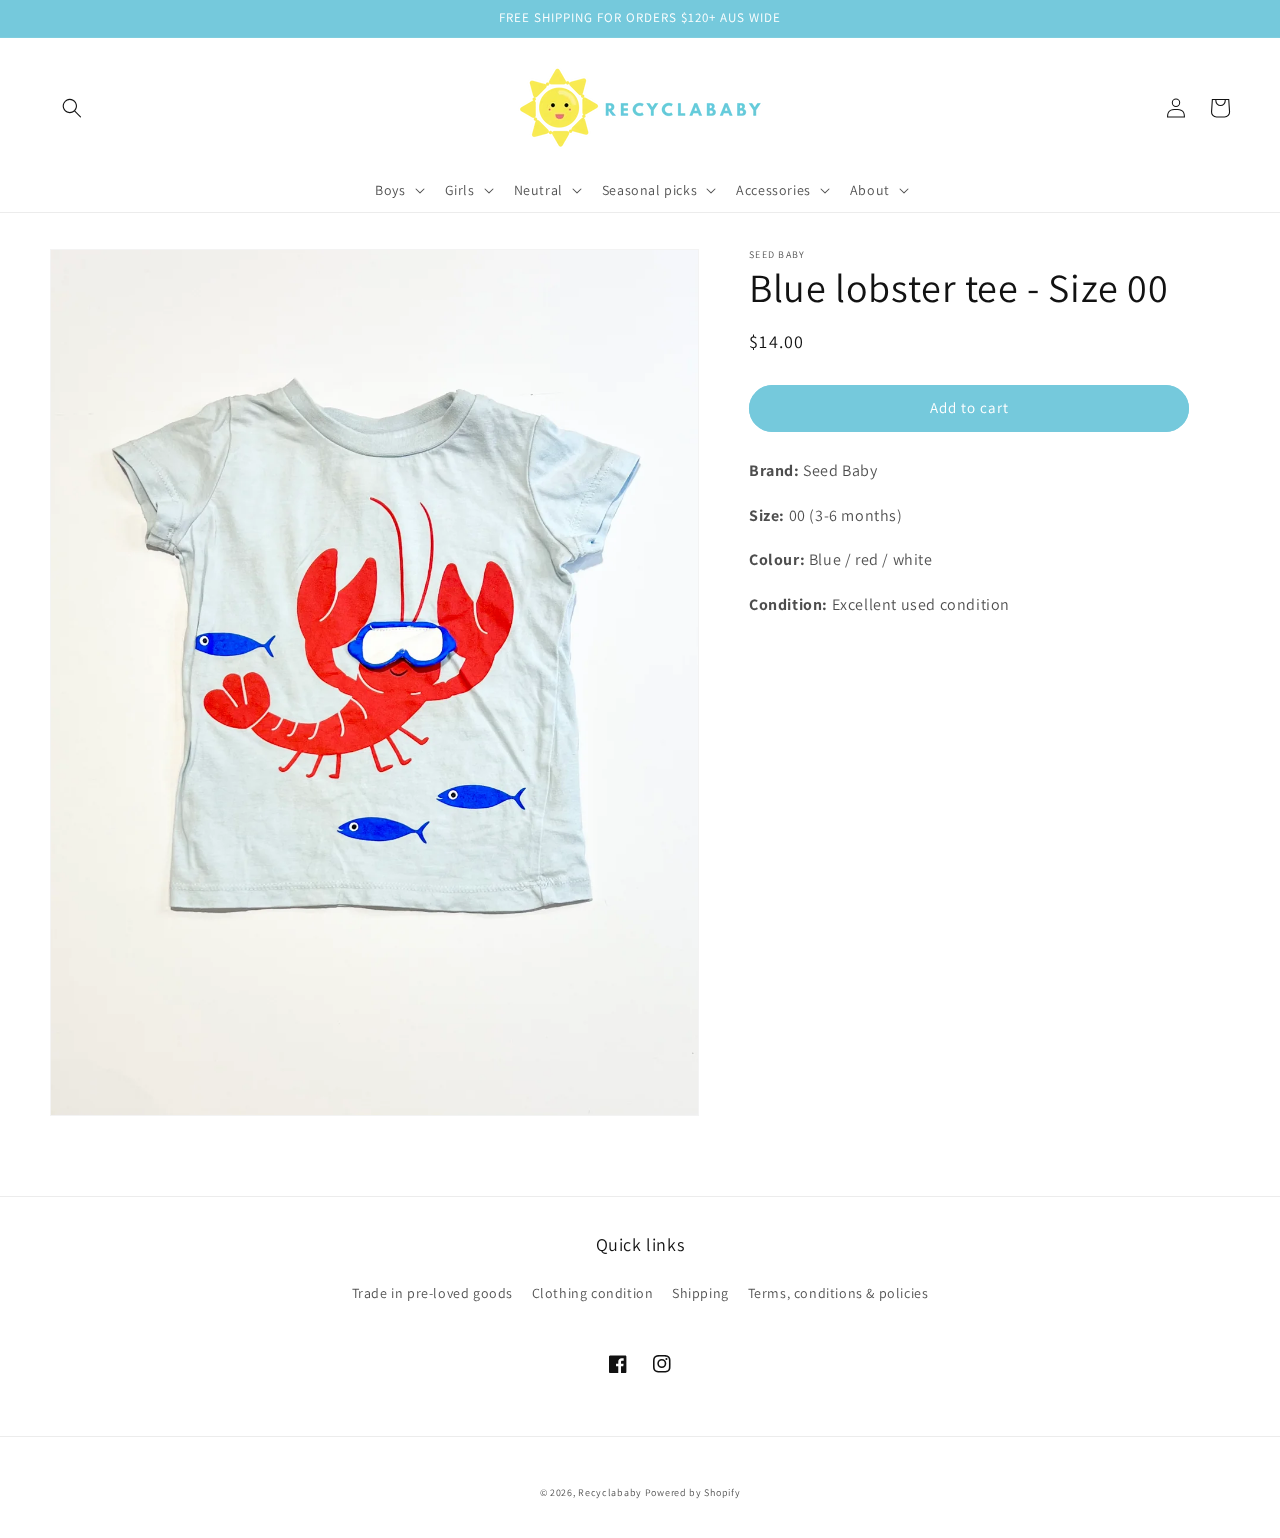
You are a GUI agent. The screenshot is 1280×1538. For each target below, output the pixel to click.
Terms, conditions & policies (838, 1293)
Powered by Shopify (693, 1492)
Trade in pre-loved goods (432, 1293)
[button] (72, 108)
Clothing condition (593, 1293)
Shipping (700, 1293)
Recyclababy (610, 1492)
